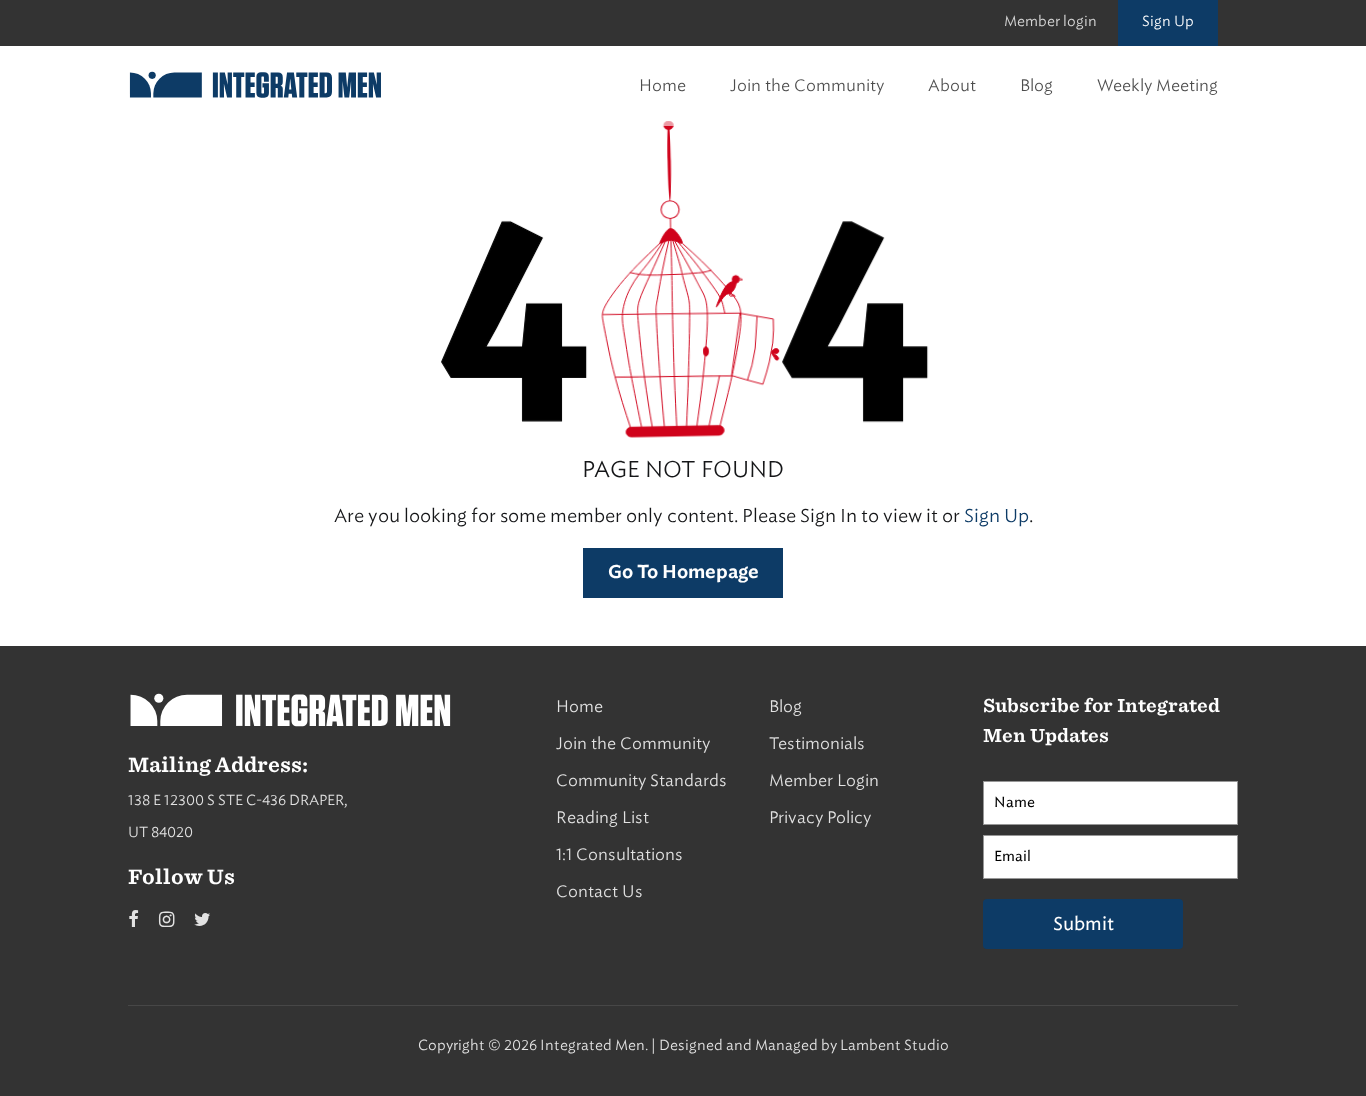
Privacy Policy (820, 817)
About (952, 85)
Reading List (602, 817)
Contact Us (599, 891)
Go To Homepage (683, 573)
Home (662, 85)
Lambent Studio (894, 1045)
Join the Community (807, 85)
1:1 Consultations (619, 854)
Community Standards (641, 780)
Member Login (824, 780)
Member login (1050, 21)
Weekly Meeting (1157, 85)
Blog (1036, 85)
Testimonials (817, 743)
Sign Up (1168, 21)
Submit (1083, 924)
